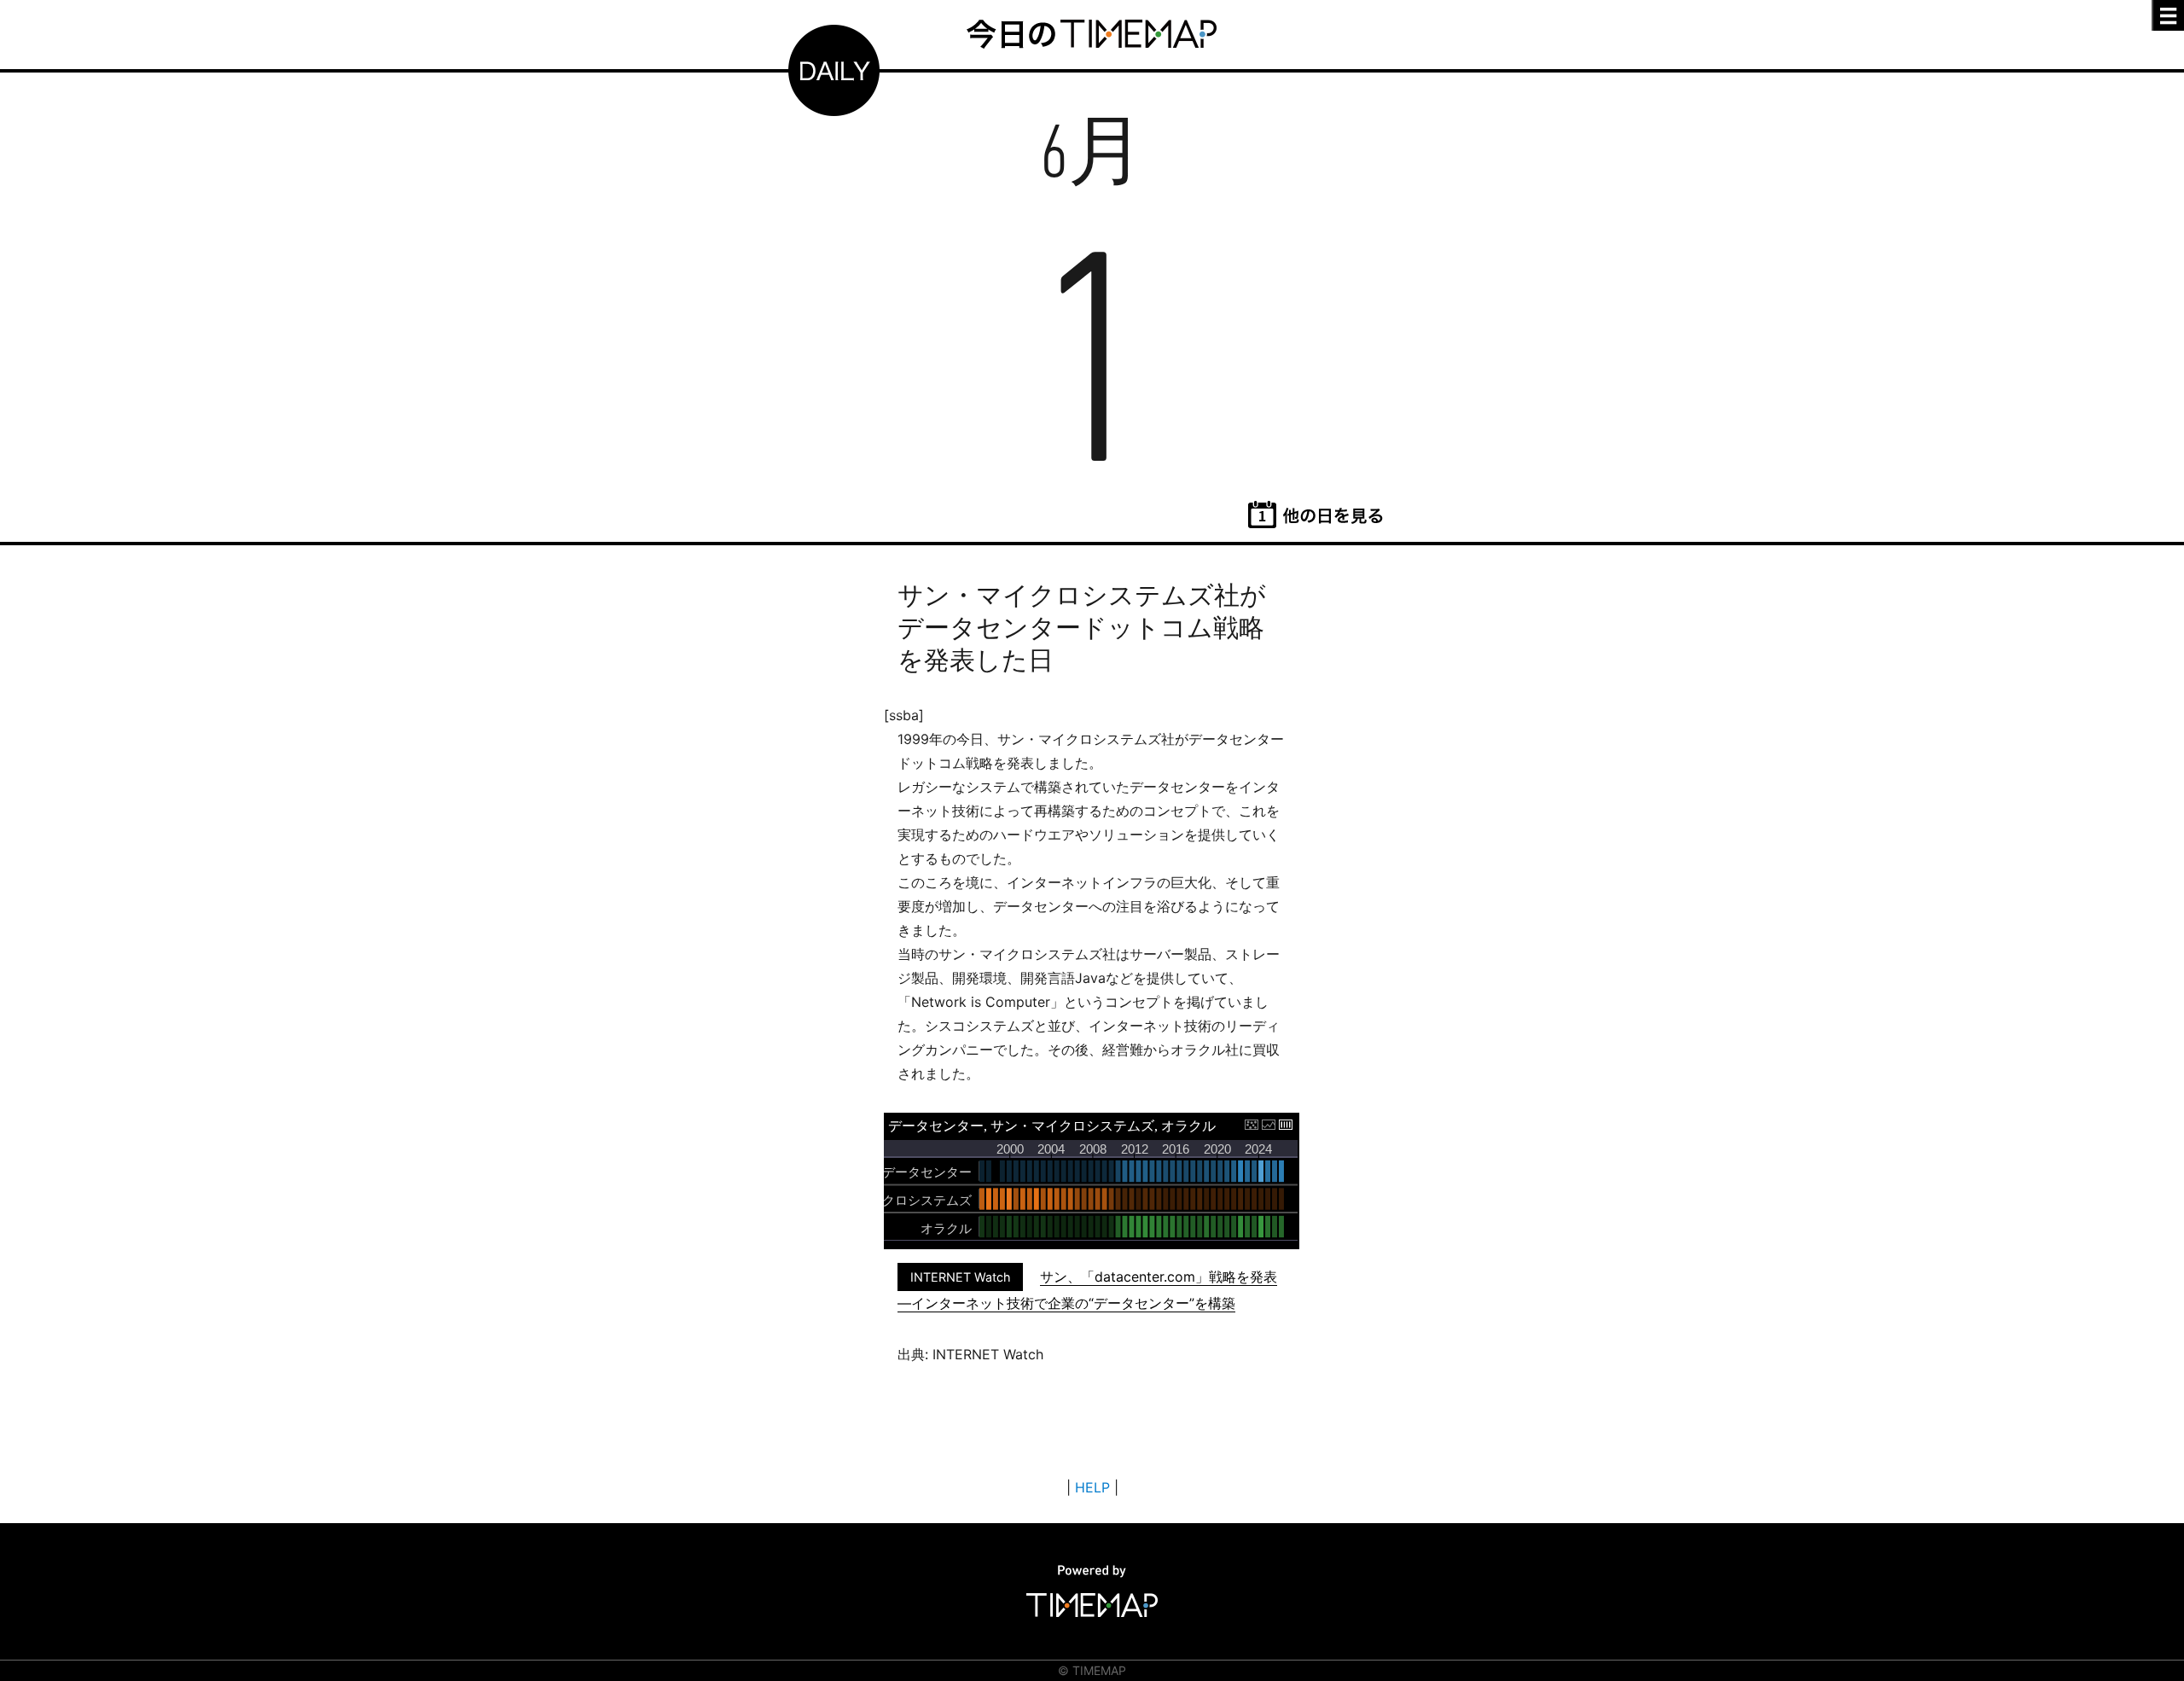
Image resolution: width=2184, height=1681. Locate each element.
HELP (1092, 1487)
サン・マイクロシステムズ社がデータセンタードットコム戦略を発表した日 (1082, 628)
